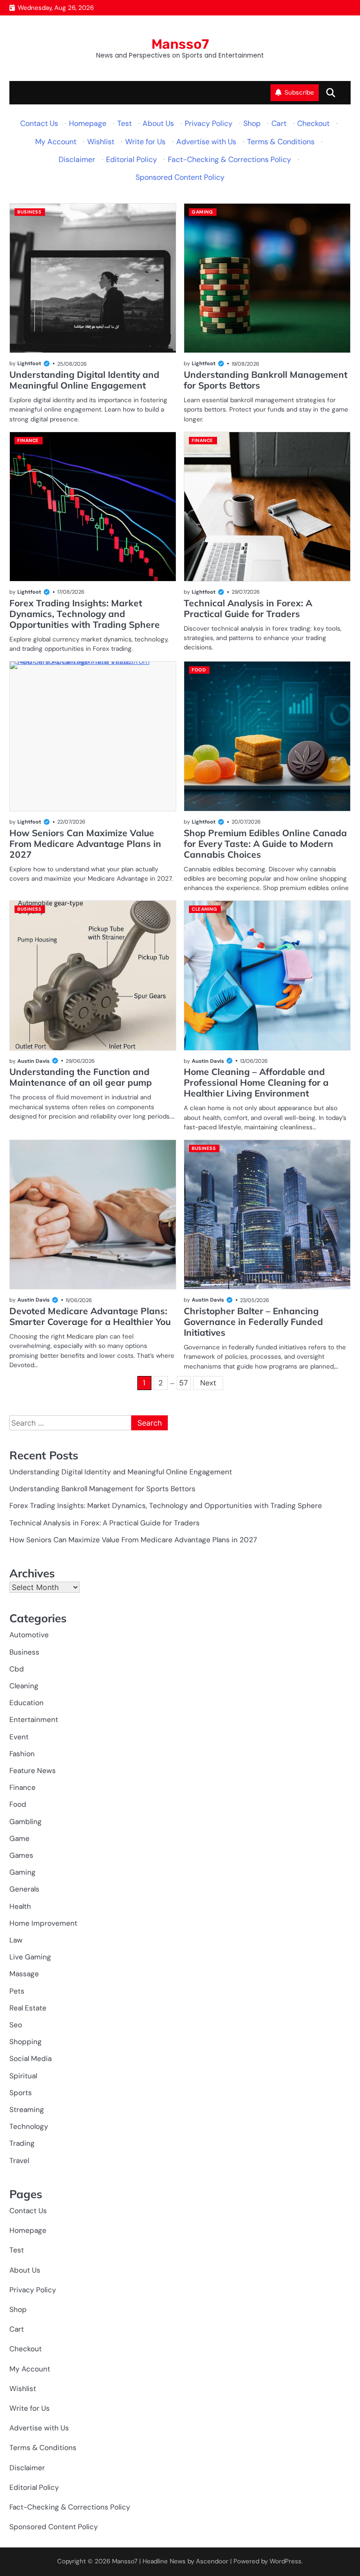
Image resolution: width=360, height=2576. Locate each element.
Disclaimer (77, 159)
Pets (17, 1991)
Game (19, 1839)
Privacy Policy (209, 123)
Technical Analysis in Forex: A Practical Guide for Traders (248, 608)
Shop (252, 123)
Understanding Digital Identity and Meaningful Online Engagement (84, 380)
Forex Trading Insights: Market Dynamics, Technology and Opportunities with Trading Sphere (85, 614)
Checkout (313, 123)
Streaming (27, 2110)
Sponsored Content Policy (180, 177)
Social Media (30, 2059)
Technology (29, 2127)
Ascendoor (212, 2561)
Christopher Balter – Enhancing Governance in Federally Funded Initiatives (253, 1322)
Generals (24, 1889)
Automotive (29, 1635)
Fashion (22, 1754)
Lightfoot (29, 363)
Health (20, 1906)
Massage (24, 1974)
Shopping (26, 2042)
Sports (21, 2093)
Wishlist (101, 142)
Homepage (88, 123)
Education (26, 1703)
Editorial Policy (131, 159)
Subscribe (299, 92)
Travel (19, 2161)
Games (21, 1855)
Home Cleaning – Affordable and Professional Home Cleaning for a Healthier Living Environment (256, 1082)
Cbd (17, 1669)
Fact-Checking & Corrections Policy (229, 159)
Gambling (26, 1822)
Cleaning (204, 909)
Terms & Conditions (281, 142)
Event (19, 1737)
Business (29, 212)
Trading (22, 2143)
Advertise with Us (206, 142)
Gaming (202, 212)
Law (16, 1940)
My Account (56, 142)
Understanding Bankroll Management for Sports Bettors (266, 380)
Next (208, 1383)
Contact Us (39, 123)
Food (199, 670)
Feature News (33, 1771)
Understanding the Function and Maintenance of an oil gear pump (81, 1077)
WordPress (285, 2561)
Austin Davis (34, 1061)
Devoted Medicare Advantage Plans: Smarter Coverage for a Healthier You (90, 1316)
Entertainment (34, 1720)
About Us (158, 123)
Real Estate (28, 2008)
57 (184, 1383)
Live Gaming (30, 1957)
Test (124, 123)
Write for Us (145, 142)
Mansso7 (180, 44)
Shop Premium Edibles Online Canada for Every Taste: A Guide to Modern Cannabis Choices (265, 844)
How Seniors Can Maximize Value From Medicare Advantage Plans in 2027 (85, 844)
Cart (279, 123)
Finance (28, 440)
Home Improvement (43, 1923)
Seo (16, 2025)
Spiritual (23, 2076)
